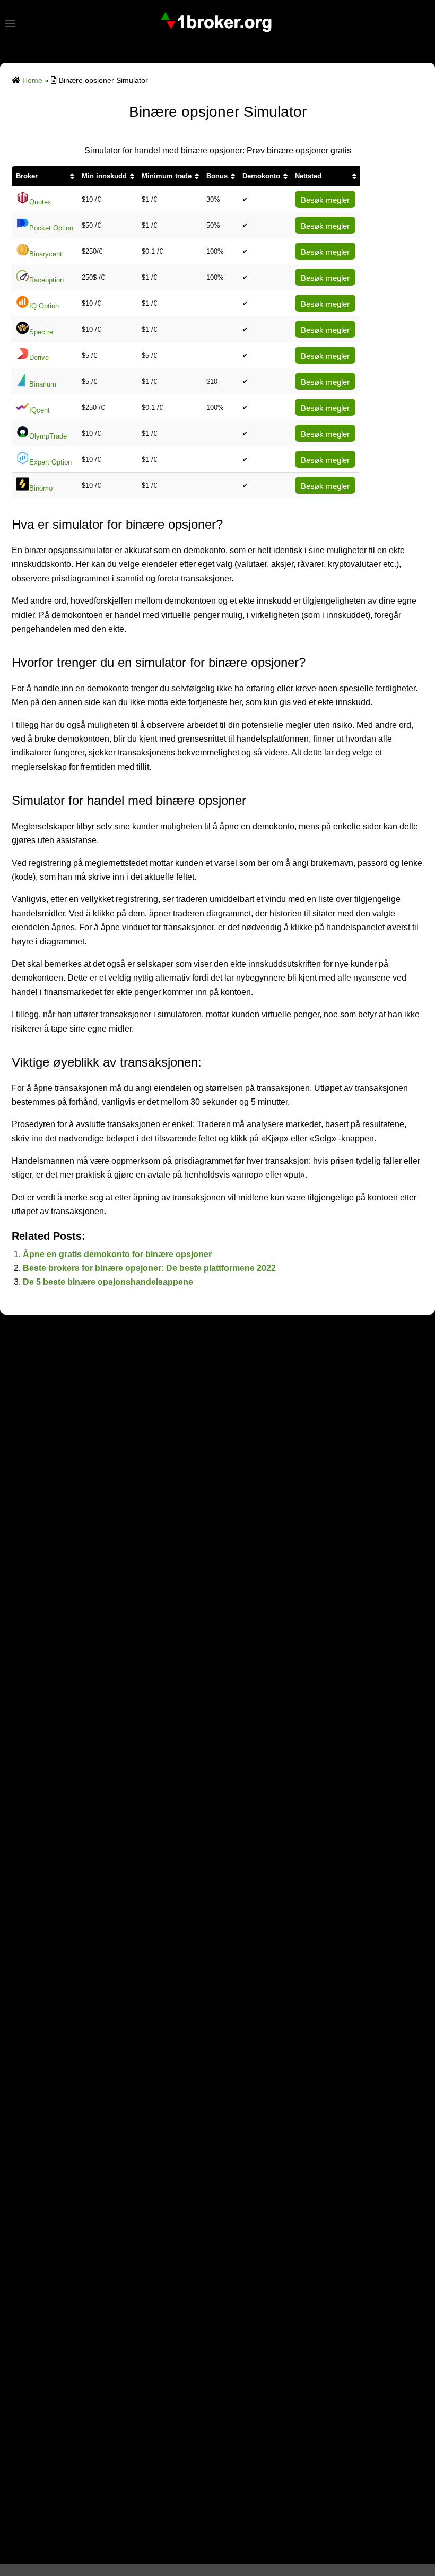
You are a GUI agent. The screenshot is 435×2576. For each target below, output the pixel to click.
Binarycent (46, 254)
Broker (27, 176)
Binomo (41, 488)
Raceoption (46, 280)
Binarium (43, 384)
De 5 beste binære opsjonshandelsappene (108, 1282)
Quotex (40, 202)
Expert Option (50, 462)
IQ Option (44, 306)
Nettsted (308, 176)
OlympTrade (48, 436)
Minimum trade (167, 176)
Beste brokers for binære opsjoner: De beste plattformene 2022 (149, 1268)
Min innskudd (104, 176)
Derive (39, 358)
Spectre (41, 332)
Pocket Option (51, 228)
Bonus (217, 176)
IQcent (40, 410)
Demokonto (261, 176)
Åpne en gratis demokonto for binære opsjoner (117, 1254)
